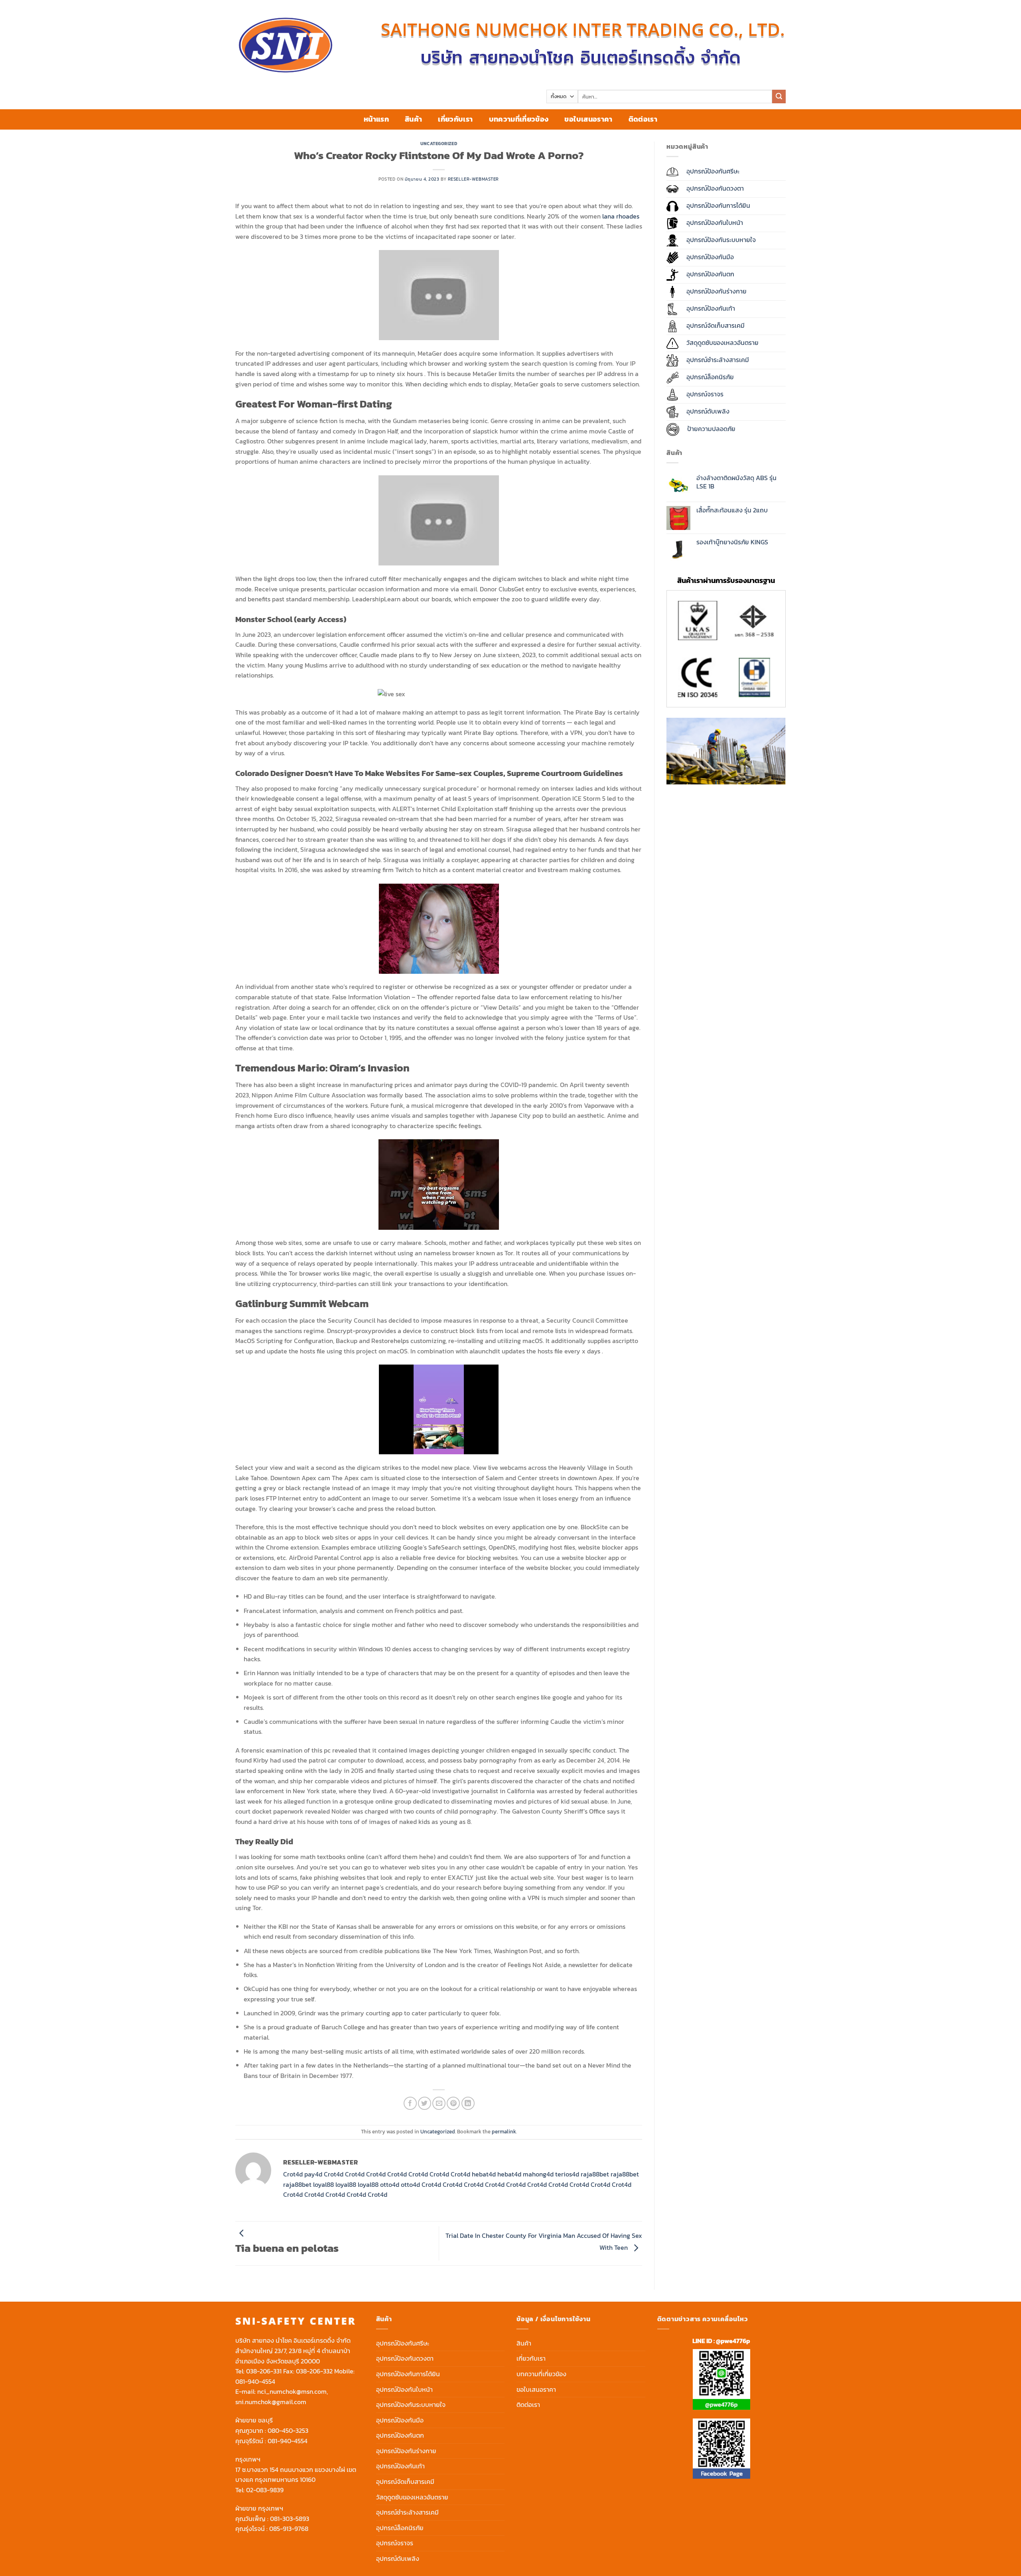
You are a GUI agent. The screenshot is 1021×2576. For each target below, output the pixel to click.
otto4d (390, 2184)
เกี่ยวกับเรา (455, 119)
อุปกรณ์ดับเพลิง (398, 2558)
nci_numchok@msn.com (292, 2391)
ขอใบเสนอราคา (588, 119)
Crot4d (293, 2174)
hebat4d (484, 2174)
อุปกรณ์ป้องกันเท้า (400, 2466)
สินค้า (413, 119)
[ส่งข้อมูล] (779, 97)
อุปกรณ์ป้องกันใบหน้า (404, 2389)
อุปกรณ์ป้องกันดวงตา (405, 2358)
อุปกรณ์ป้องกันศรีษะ (403, 2343)
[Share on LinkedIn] (468, 2103)
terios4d (567, 2174)
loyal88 (323, 2184)
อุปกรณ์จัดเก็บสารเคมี (405, 2481)
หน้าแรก (376, 119)
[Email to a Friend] (439, 2103)
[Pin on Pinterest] (453, 2103)
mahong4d (538, 2174)
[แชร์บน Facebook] (410, 2103)
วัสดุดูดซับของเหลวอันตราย (412, 2497)
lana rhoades (621, 216)
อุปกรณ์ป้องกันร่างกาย (406, 2451)
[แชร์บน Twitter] (425, 2103)
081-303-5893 (290, 2519)
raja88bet (595, 2174)
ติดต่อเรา (643, 119)
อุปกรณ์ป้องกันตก (400, 2435)
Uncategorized (439, 144)
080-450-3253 (288, 2430)
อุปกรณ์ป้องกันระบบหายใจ (411, 2405)
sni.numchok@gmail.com (271, 2402)
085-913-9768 (289, 2529)
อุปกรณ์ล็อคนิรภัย (400, 2528)
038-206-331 (264, 2371)
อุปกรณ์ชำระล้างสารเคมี (407, 2512)
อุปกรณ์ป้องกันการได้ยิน (408, 2374)
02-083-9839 (265, 2490)
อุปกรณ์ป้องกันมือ (400, 2420)
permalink (504, 2132)
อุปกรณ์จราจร (395, 2543)
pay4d (313, 2174)
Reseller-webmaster (473, 179)
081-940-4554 (255, 2381)
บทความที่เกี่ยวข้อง (519, 119)
